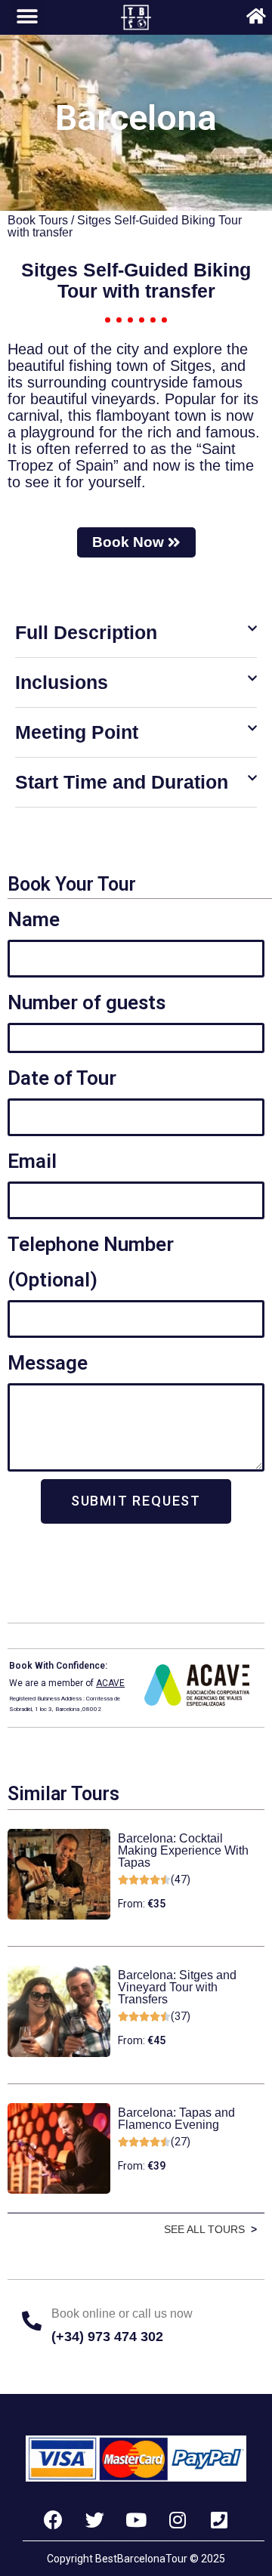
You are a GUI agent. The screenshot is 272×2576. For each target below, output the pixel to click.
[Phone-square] (219, 2519)
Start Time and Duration (122, 782)
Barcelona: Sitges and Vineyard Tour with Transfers (177, 1987)
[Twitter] (94, 2519)
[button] (136, 633)
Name (34, 919)
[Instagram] (178, 2519)
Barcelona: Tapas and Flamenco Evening (176, 2119)
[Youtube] (136, 2519)
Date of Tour (62, 1078)
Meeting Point (77, 732)
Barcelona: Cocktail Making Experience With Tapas (183, 1850)
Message (48, 1363)
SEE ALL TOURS (204, 2229)
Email (32, 1161)
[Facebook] (53, 2519)
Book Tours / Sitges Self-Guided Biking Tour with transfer (125, 226)
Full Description (86, 632)
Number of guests (87, 1002)
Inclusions (62, 682)
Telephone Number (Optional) (91, 1262)
